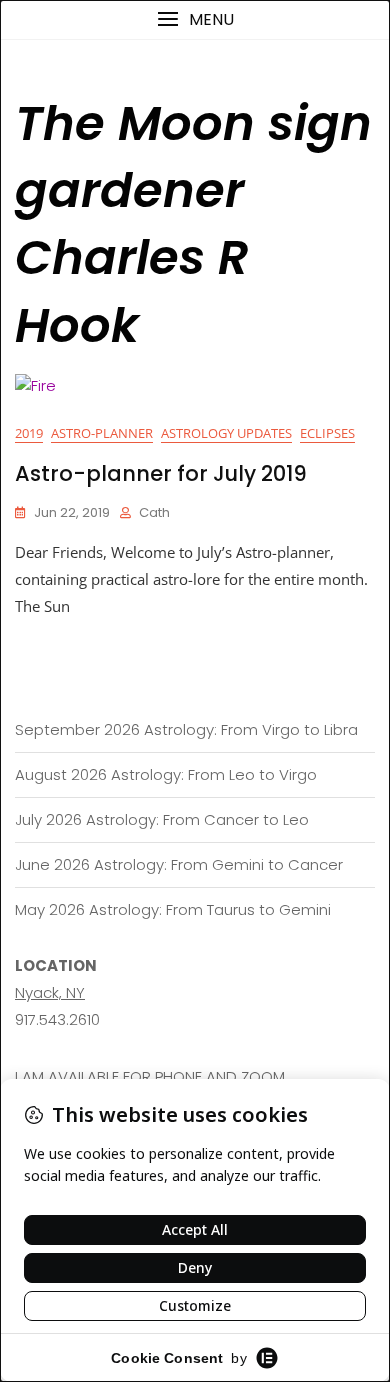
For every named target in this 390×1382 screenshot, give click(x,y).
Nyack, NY (50, 992)
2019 (29, 433)
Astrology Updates (226, 433)
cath (154, 512)
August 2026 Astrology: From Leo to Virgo (166, 774)
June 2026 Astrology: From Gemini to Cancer (179, 864)
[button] (195, 19)
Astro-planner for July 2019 (161, 473)
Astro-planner (102, 433)
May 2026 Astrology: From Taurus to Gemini (173, 909)
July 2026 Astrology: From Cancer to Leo (162, 819)
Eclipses (327, 433)
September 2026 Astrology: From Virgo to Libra (186, 729)
